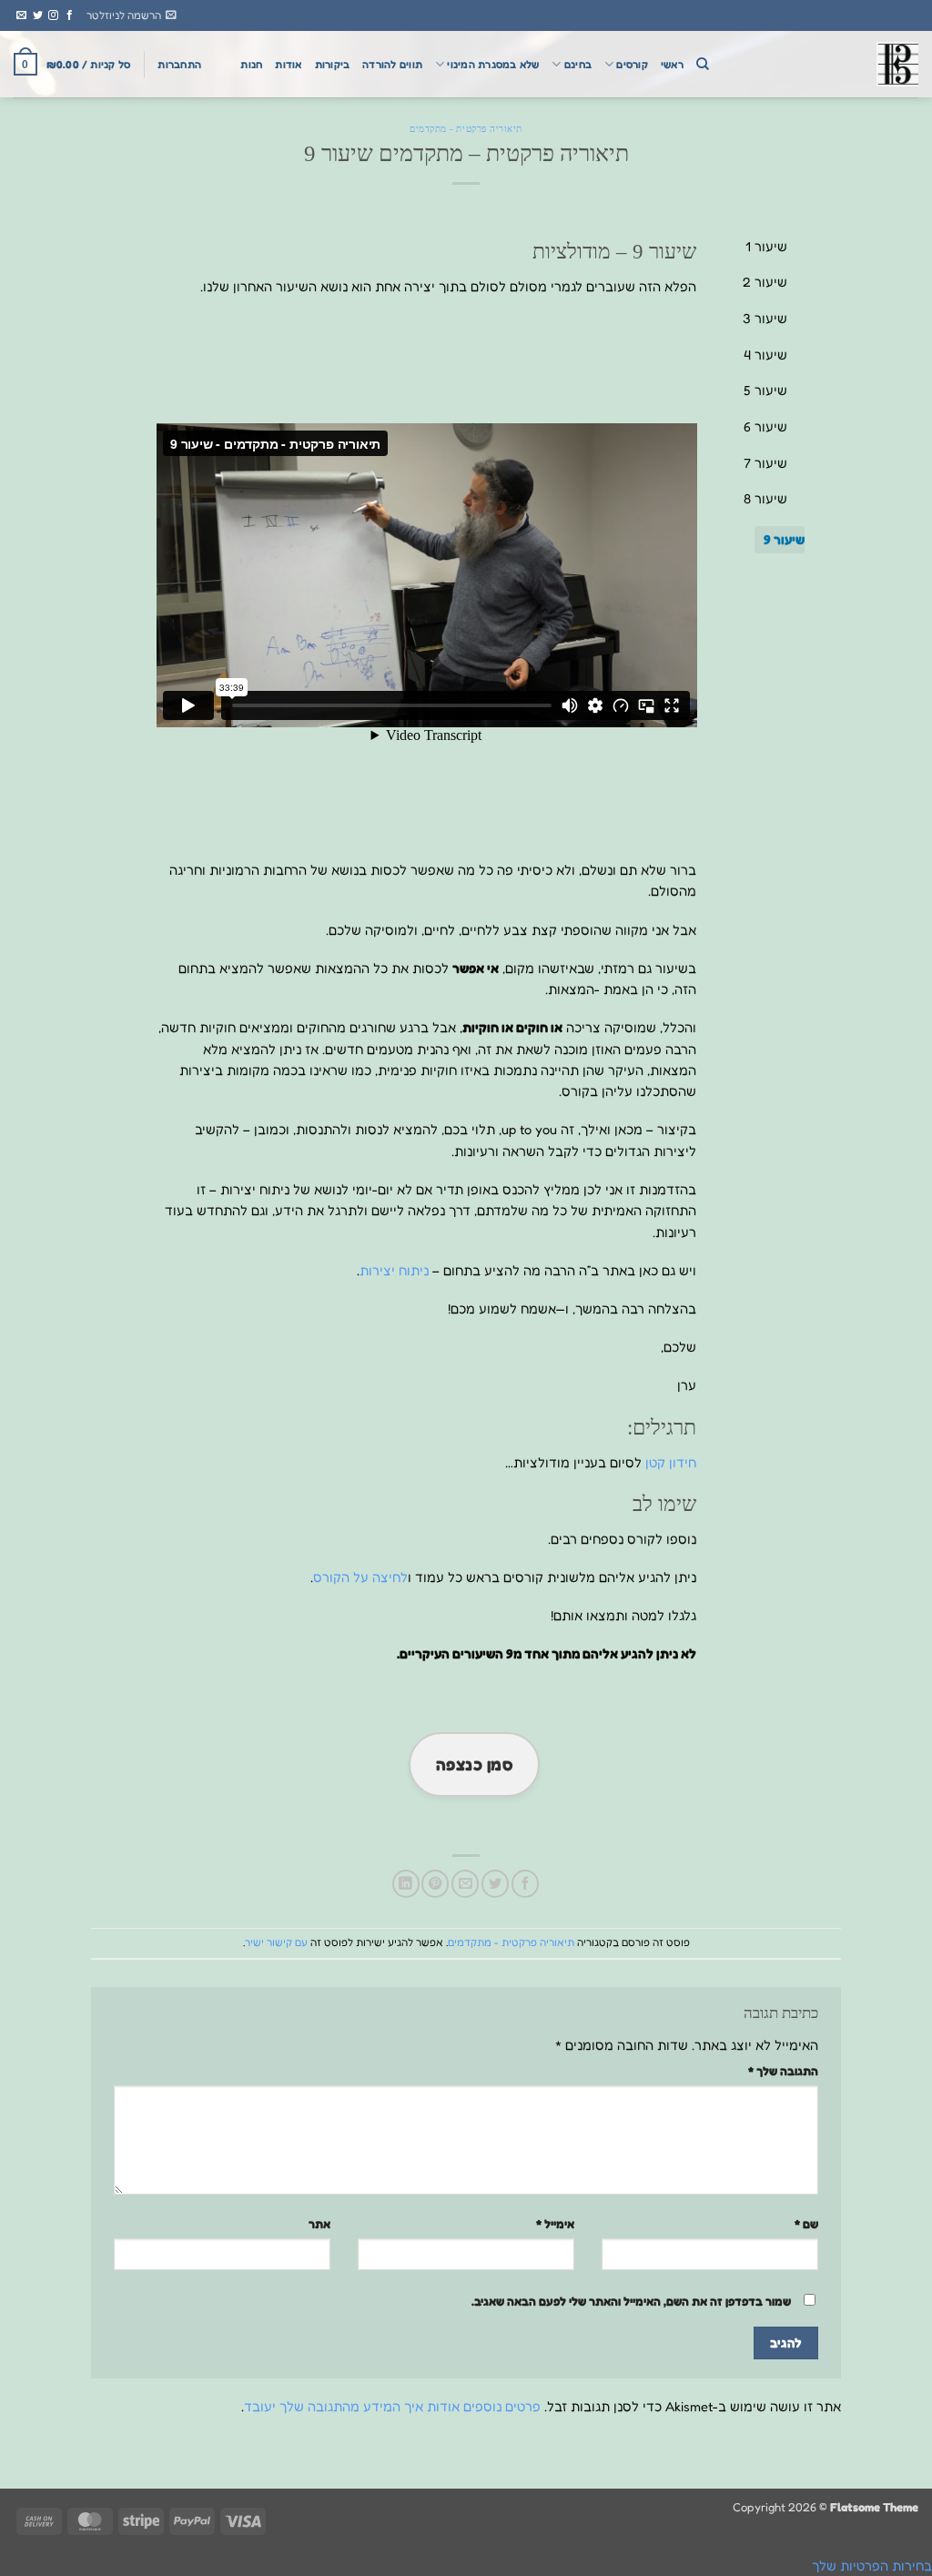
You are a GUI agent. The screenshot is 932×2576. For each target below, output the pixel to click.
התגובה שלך (783, 2071)
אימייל (555, 2224)
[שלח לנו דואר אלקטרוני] (21, 15)
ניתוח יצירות (394, 1270)
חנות (251, 65)
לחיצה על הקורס (360, 1577)
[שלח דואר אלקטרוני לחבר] (465, 1883)
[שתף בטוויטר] (495, 1883)
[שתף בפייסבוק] (525, 1883)
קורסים (632, 65)
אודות (288, 65)
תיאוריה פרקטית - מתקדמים (466, 129)
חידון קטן (671, 1462)
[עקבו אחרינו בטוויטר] (38, 15)
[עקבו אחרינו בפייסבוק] (70, 15)
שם (806, 2224)
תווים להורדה (392, 65)
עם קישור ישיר (276, 1942)
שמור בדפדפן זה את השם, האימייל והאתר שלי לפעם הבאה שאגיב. (631, 2301)
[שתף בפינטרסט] (435, 1883)
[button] (132, 15)
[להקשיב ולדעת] (827, 64)
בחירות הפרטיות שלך (872, 2566)
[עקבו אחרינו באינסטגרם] (53, 15)
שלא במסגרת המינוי (493, 65)
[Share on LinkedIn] (406, 1883)
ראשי (672, 65)
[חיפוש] (703, 64)
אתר (319, 2224)
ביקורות (333, 65)
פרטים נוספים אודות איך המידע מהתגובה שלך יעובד (392, 2406)
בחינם (578, 65)
